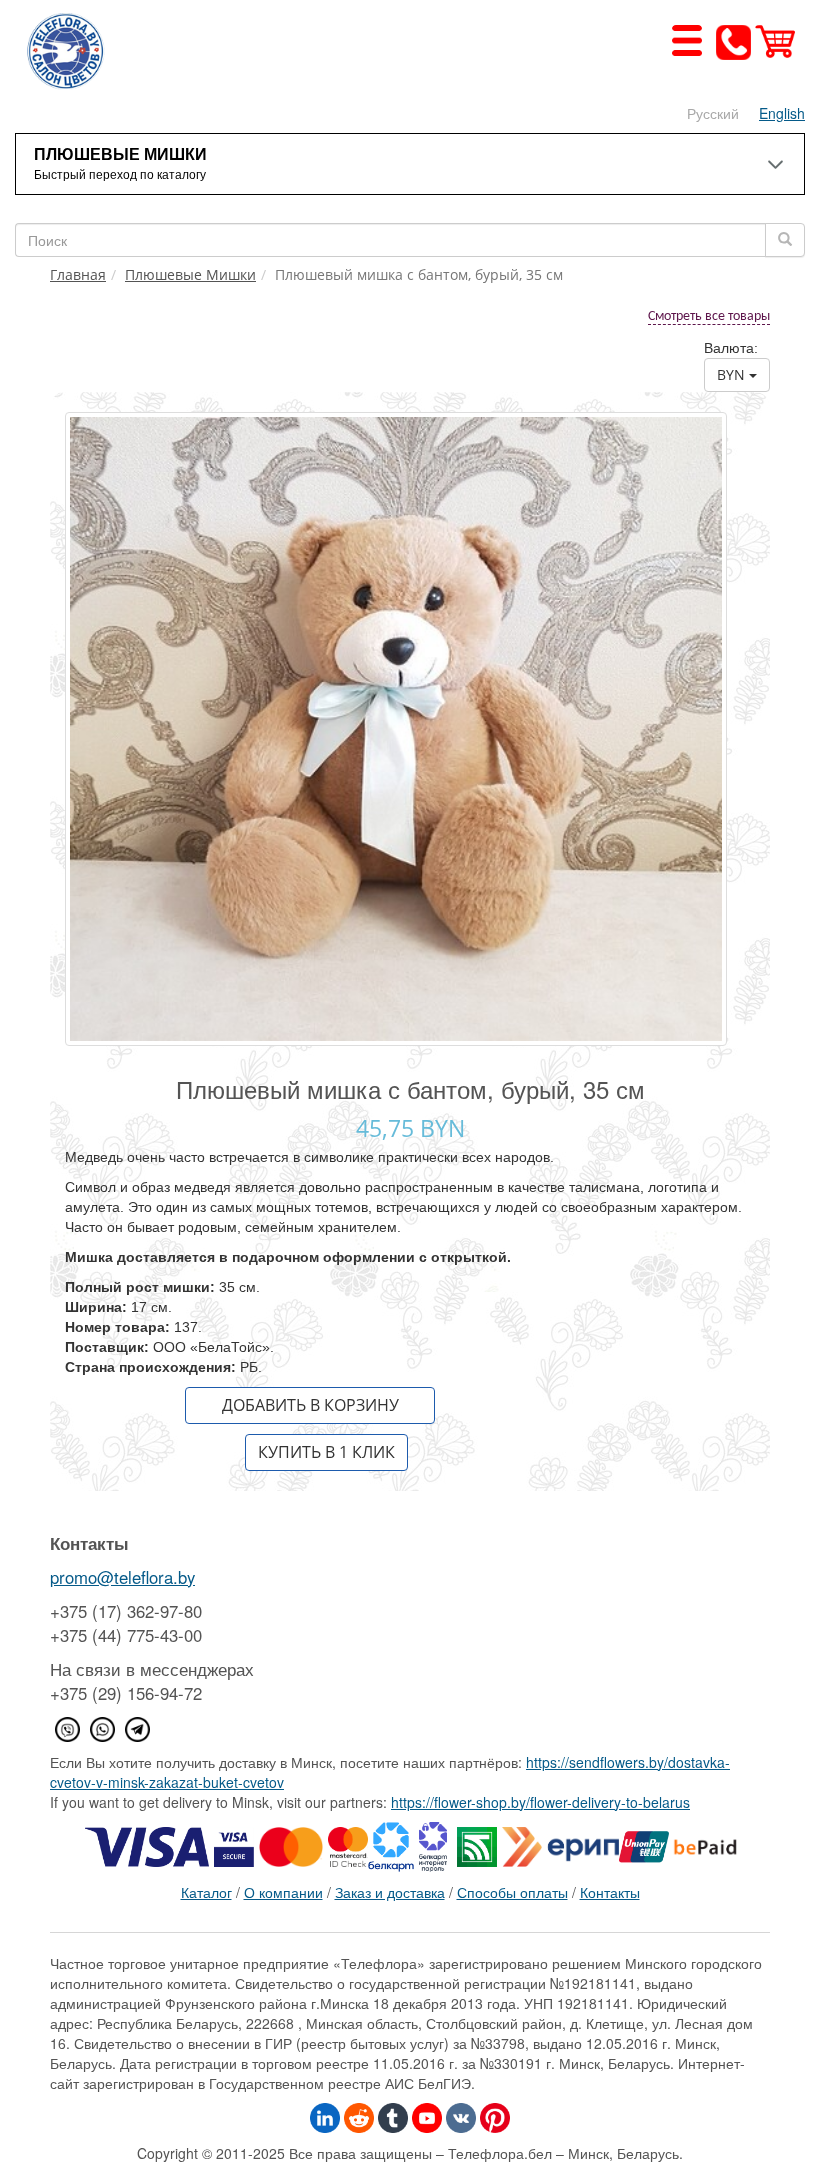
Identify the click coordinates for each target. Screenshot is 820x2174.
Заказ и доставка (390, 1892)
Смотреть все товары (709, 316)
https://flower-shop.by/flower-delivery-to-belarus (540, 1802)
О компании (283, 1892)
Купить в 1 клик (326, 1452)
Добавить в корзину (310, 1405)
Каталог (206, 1892)
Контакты (610, 1892)
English (782, 113)
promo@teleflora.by (122, 1577)
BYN (733, 374)
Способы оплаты (512, 1892)
